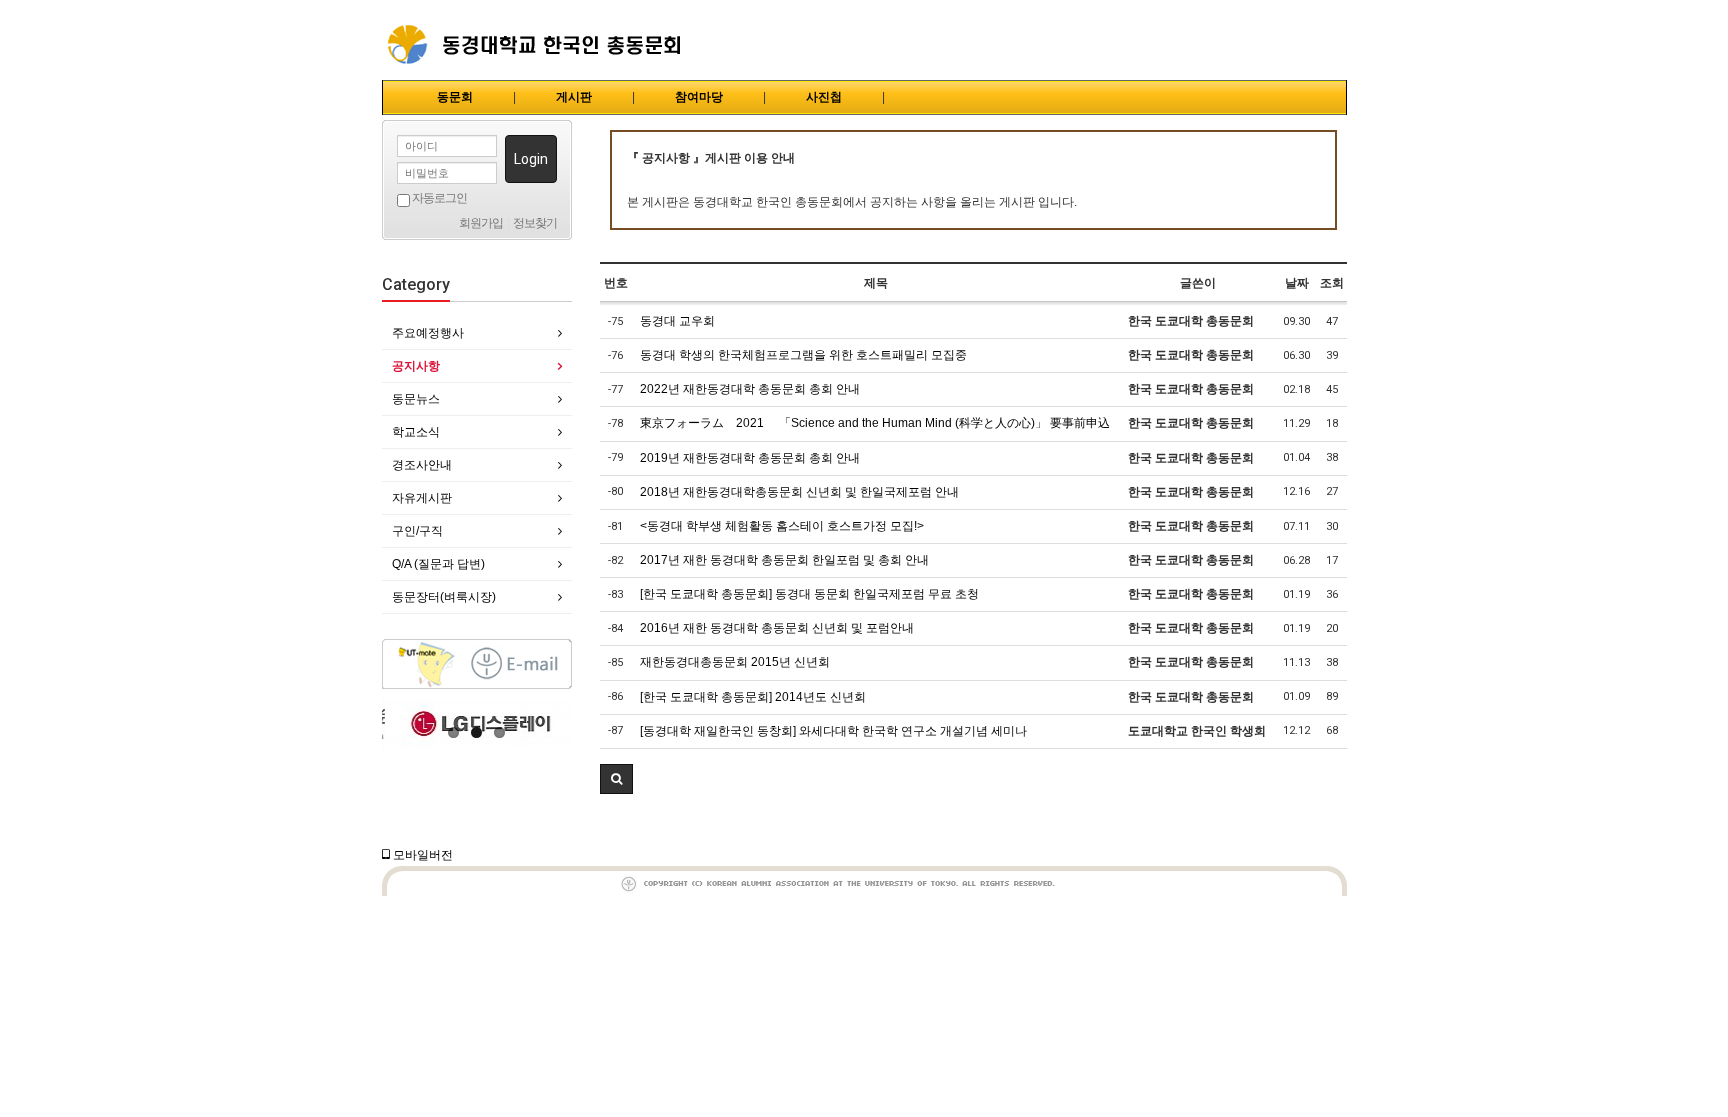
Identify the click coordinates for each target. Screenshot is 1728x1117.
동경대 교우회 (677, 321)
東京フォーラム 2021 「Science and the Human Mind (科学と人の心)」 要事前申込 (875, 423)
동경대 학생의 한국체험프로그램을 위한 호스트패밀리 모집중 (803, 355)
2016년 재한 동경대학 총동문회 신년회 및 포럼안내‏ (777, 628)
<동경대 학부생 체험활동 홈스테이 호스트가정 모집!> (782, 526)
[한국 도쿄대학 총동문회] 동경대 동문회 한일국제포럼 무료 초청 (809, 594)
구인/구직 (417, 531)
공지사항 (416, 366)
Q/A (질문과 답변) (438, 564)
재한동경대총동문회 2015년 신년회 (735, 662)
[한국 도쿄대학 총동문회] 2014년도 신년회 (753, 697)
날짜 (1297, 283)
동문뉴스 (416, 399)
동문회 (455, 97)
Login (531, 159)
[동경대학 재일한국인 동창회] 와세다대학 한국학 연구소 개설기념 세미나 (833, 731)
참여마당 (699, 97)
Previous (397, 724)
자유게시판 (422, 498)
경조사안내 (422, 465)
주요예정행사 (428, 333)
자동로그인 (438, 198)
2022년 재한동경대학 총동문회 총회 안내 (750, 389)
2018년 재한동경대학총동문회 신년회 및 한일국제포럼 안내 (799, 492)
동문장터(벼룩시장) (444, 597)
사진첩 (824, 97)
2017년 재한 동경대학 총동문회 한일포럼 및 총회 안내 (784, 560)
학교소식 (416, 432)
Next (557, 724)
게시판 (574, 97)
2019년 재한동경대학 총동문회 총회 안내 (750, 458)
